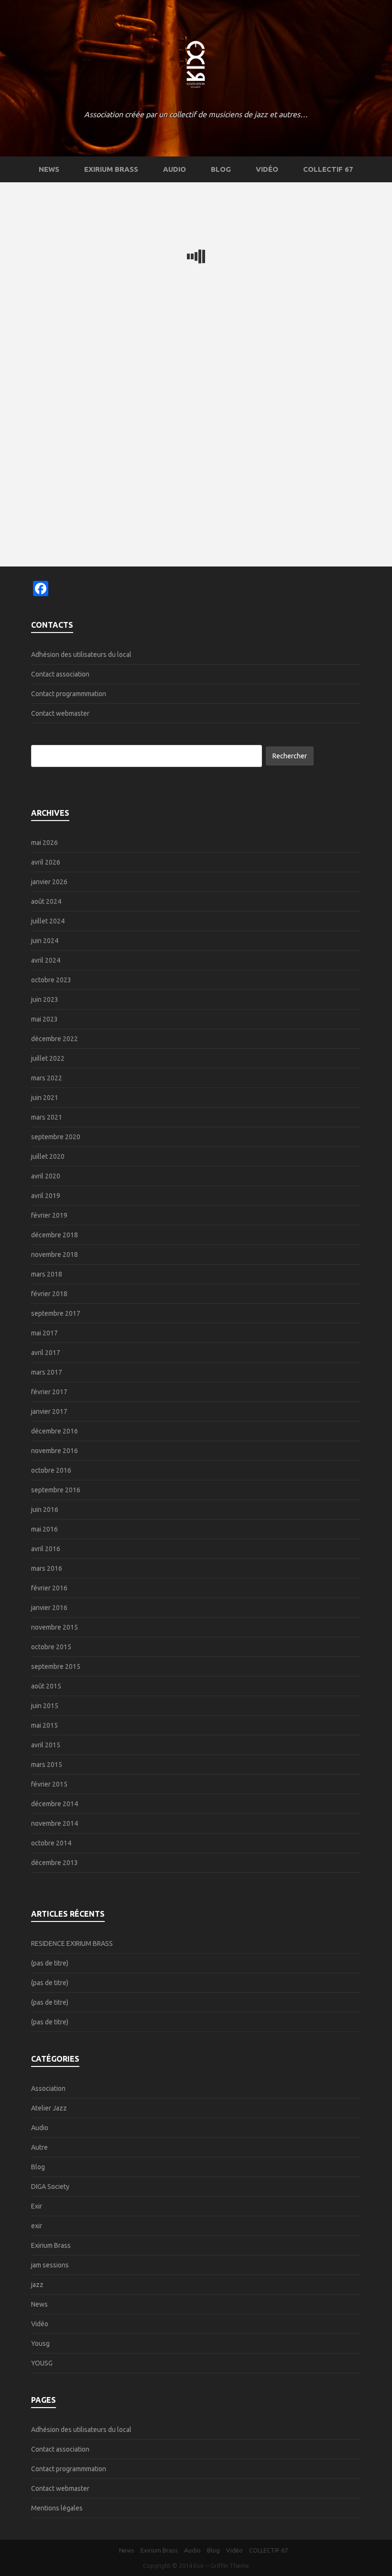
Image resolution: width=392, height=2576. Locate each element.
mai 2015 (44, 1725)
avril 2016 (46, 1549)
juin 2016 (45, 1510)
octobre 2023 (51, 980)
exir (37, 2226)
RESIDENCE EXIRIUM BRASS (72, 1943)
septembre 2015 (56, 1666)
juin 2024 (45, 941)
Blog (221, 169)
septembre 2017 (56, 1313)
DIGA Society (50, 2187)
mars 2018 (47, 1274)
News (49, 169)
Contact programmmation (69, 694)
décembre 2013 (54, 1863)
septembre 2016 (56, 1490)
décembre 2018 (54, 1235)
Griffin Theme (230, 2565)
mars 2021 (47, 1117)
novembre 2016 (54, 1451)
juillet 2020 (48, 1156)
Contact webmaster (60, 713)
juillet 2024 (48, 921)
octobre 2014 (51, 1843)
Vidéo (267, 169)
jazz (37, 2285)
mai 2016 (44, 1529)
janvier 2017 (49, 1411)
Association (48, 2088)
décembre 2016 (54, 1431)
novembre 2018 (54, 1255)
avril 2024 (46, 960)
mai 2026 (44, 843)
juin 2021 (45, 1098)
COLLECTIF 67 (328, 169)
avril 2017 (46, 1353)
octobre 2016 (51, 1470)
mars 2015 (47, 1765)
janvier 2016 (49, 1608)
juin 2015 (45, 1706)
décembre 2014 (54, 1804)
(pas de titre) (50, 1963)
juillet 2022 (48, 1058)
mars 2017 (47, 1372)
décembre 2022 (54, 1039)
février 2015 (49, 1784)
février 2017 (49, 1392)
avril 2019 (46, 1196)
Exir (37, 2206)
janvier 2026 (49, 882)
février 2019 (49, 1215)
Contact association (60, 674)
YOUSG (42, 2363)
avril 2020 (46, 1176)
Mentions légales (57, 2508)
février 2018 (49, 1294)
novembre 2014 (54, 1823)
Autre (39, 2147)
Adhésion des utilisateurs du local (81, 655)
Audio (174, 169)
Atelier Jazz (49, 2108)
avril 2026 (46, 862)
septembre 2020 (56, 1137)
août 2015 (46, 1686)
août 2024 (46, 901)
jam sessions (50, 2265)
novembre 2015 (54, 1627)
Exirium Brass (111, 169)
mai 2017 (44, 1333)
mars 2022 (47, 1078)
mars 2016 (47, 1568)
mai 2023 (44, 1019)
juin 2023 (45, 999)
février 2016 (49, 1588)
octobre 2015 (51, 1647)
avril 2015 (46, 1745)
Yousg (40, 2343)
